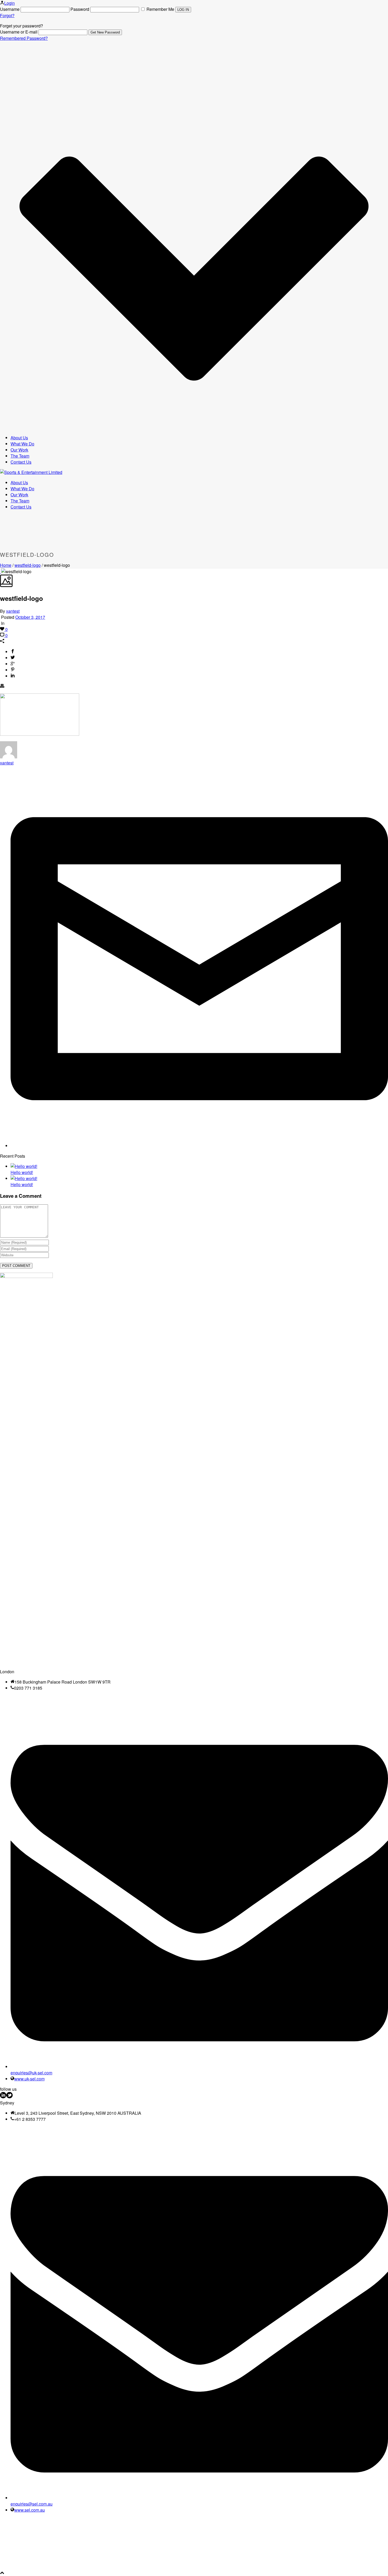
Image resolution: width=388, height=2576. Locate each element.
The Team (20, 456)
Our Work (19, 450)
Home (6, 565)
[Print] (2, 686)
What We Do (22, 444)
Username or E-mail (19, 32)
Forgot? (7, 15)
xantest (13, 611)
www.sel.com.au (30, 2510)
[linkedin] (3, 2097)
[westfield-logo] (1, 571)
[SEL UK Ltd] (31, 472)
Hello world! (22, 1172)
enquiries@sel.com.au (32, 2504)
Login (10, 3)
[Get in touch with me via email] (199, 1146)
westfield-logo (28, 565)
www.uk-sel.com (29, 2079)
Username (10, 9)
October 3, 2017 (30, 617)
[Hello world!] (24, 1166)
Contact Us (21, 462)
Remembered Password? (24, 38)
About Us (19, 438)
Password (80, 9)
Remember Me (160, 9)
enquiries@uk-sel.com (31, 2073)
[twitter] (10, 2097)
